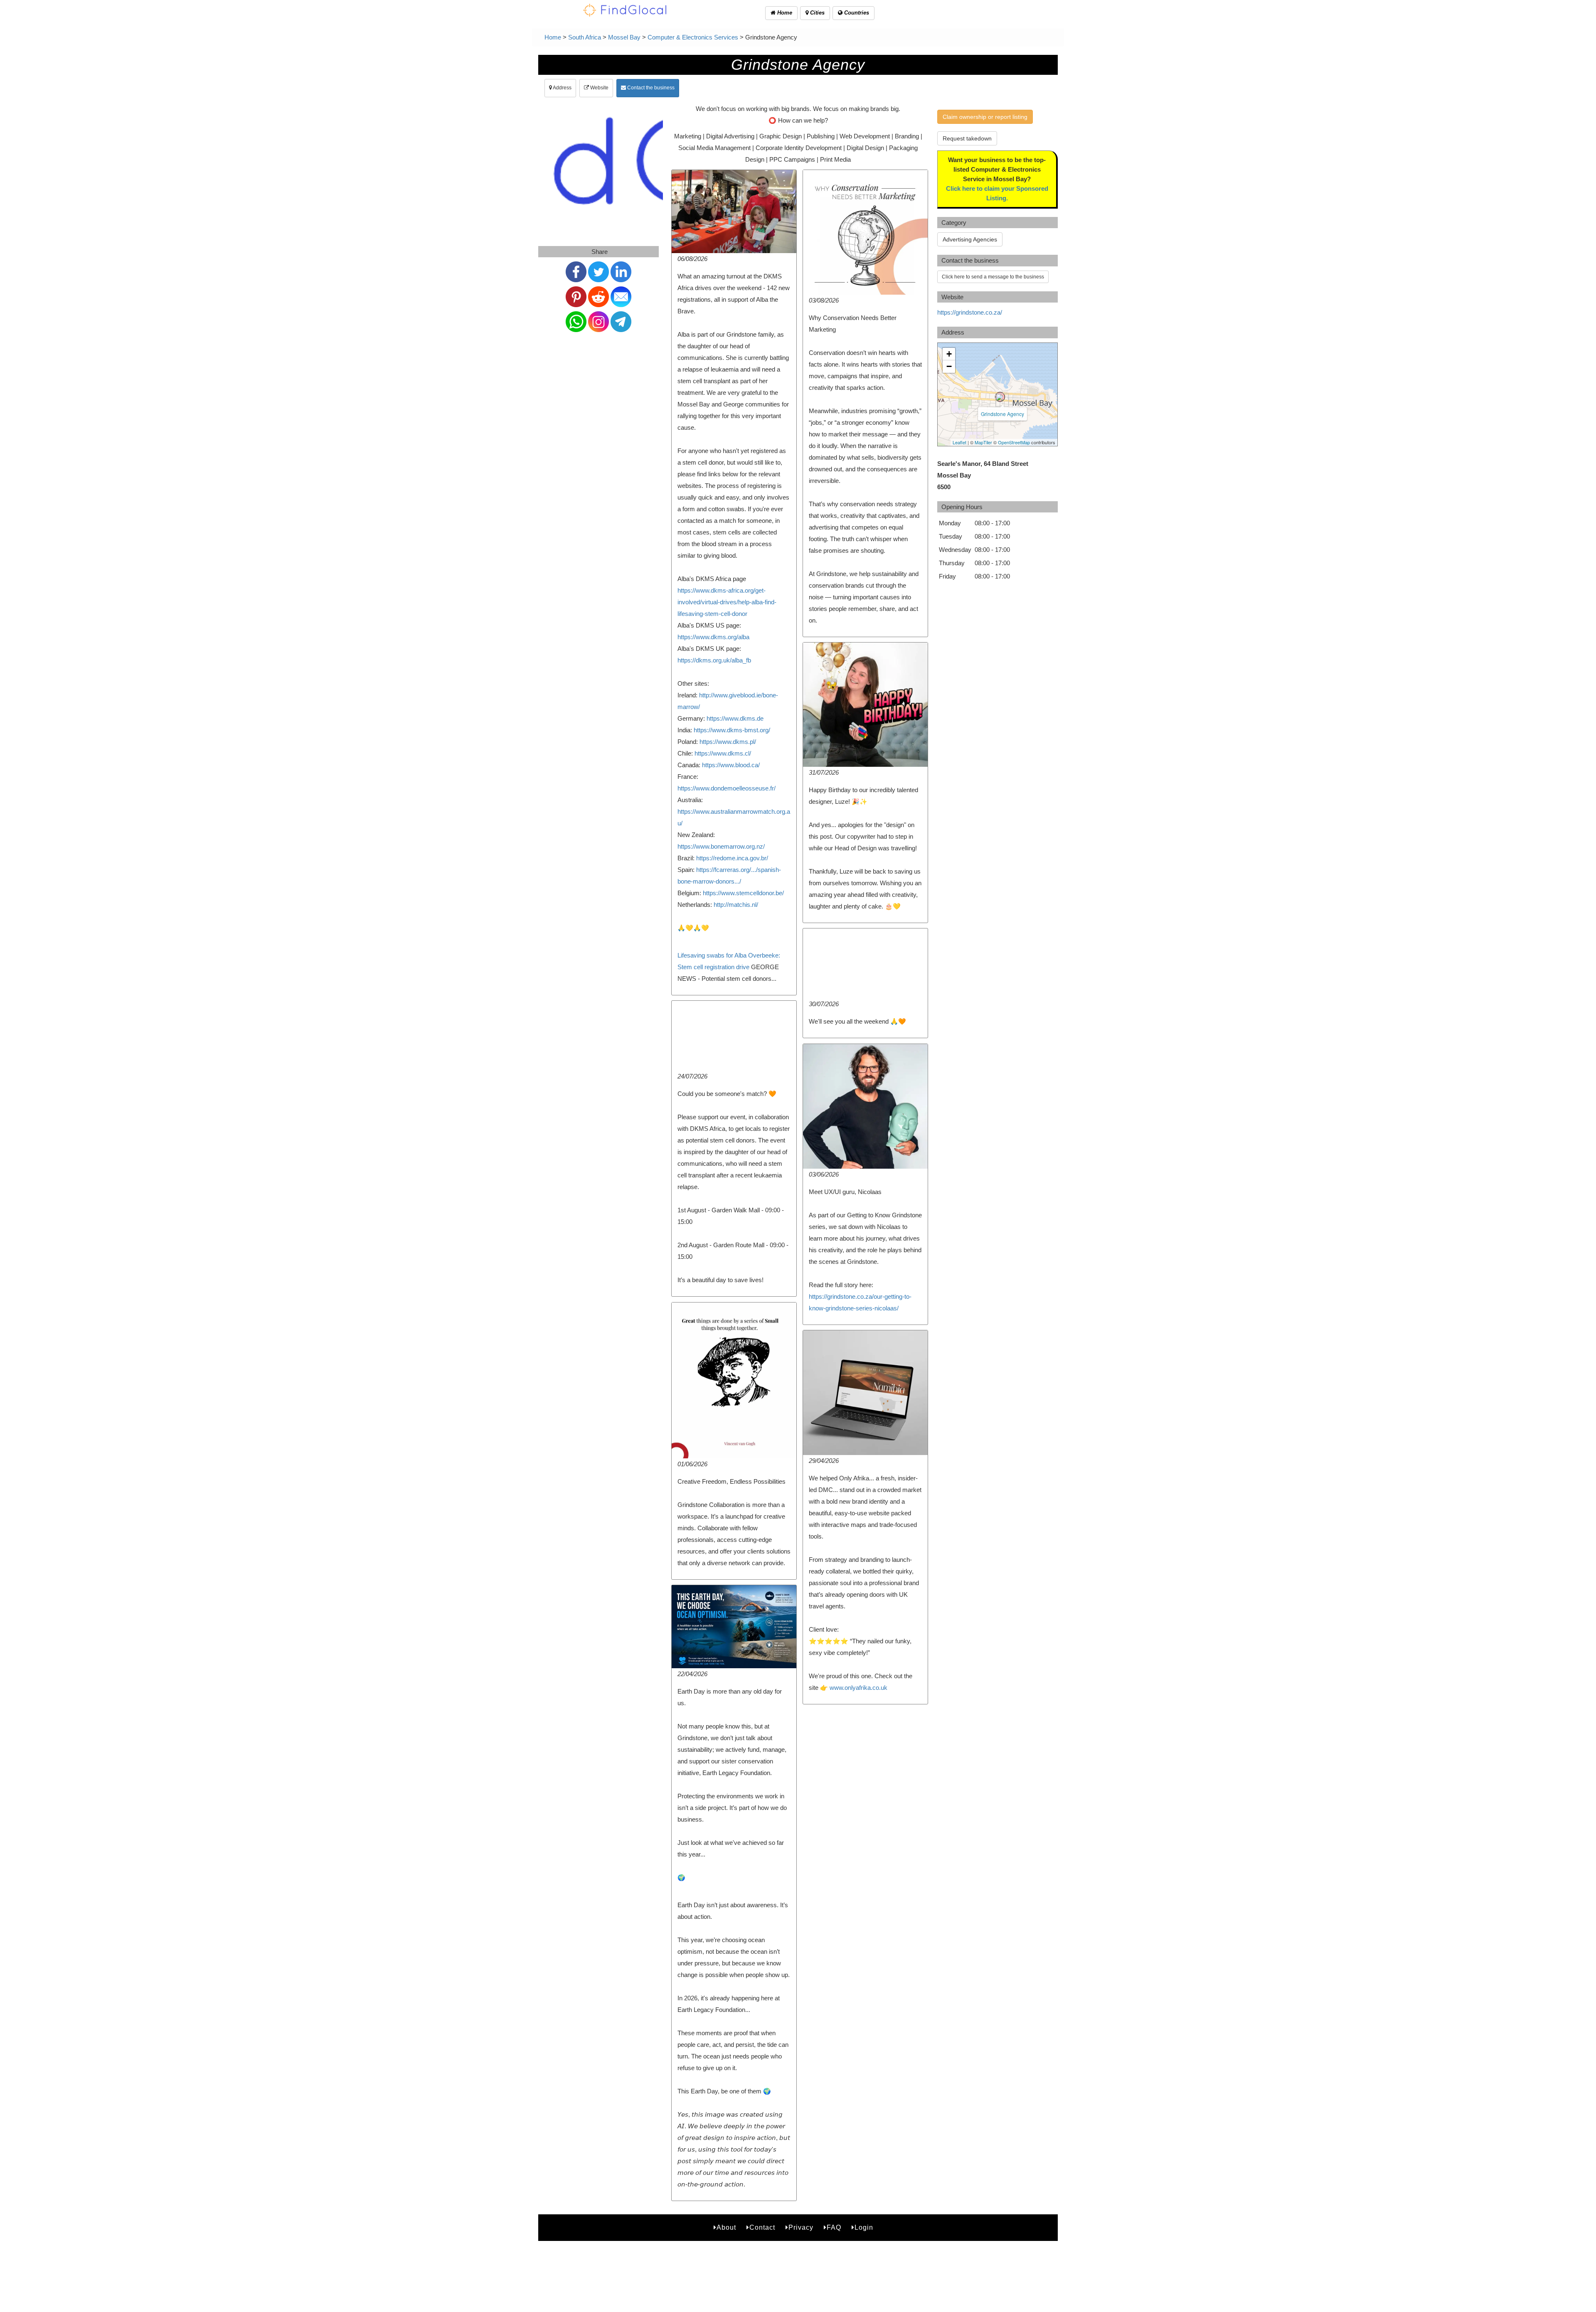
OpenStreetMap (1014, 442)
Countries (856, 13)
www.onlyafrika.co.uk (858, 1688)
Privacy (801, 2227)
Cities (816, 13)
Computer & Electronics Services (693, 37)
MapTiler (983, 442)
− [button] (949, 366)
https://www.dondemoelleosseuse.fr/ (727, 788)
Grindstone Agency (1002, 414)
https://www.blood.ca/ (731, 765)
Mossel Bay (624, 37)
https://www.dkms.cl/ (723, 753)
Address (562, 88)
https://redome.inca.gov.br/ (732, 858)
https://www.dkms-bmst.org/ (732, 730)
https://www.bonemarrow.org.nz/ (721, 846)
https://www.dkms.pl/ (728, 742)
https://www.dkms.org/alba (713, 637)
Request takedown (967, 138)
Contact (762, 2227)
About (726, 2227)
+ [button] (949, 354)
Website (599, 88)
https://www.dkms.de (735, 718)
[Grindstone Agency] (1000, 397)
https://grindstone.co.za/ (970, 312)
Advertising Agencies (970, 239)
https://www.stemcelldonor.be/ (743, 893)
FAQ (834, 2227)
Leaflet (959, 442)
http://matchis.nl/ (736, 905)
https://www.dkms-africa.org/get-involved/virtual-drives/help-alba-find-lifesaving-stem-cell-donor (727, 602)
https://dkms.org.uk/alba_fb (714, 660)
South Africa (585, 37)
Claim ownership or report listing (985, 117)
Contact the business (650, 88)
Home (784, 13)
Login (864, 2227)
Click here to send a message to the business (993, 277)
